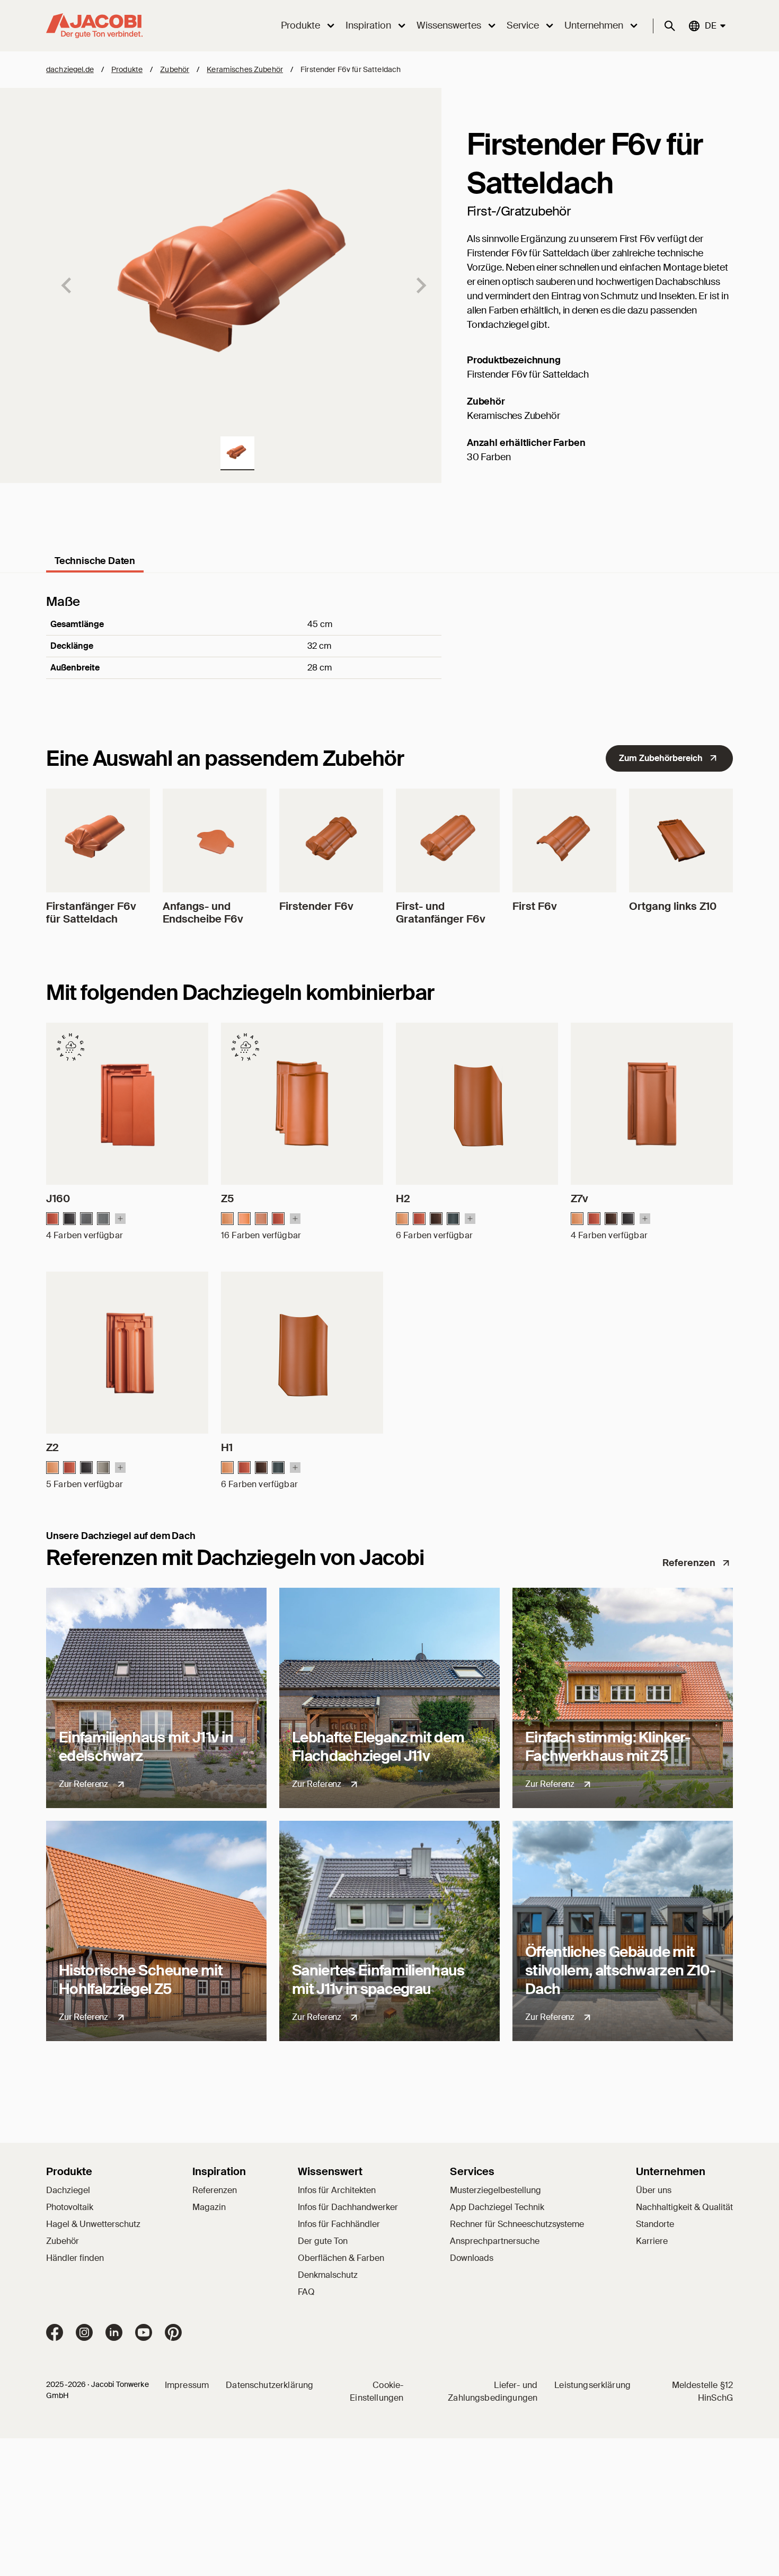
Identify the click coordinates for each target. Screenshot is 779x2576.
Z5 (227, 1198)
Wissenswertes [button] (449, 25)
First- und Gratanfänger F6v (441, 913)
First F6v (535, 906)
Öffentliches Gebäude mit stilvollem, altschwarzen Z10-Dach (621, 1970)
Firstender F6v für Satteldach (351, 69)
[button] (237, 453)
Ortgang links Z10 (673, 906)
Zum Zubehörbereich (661, 758)
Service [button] (523, 25)
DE (710, 25)
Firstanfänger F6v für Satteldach (91, 913)
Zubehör (175, 69)
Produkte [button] (300, 25)
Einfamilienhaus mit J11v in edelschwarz (146, 1747)
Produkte (127, 69)
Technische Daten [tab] (95, 561)
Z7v (579, 1198)
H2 (403, 1198)
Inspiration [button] (368, 25)
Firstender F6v (316, 906)
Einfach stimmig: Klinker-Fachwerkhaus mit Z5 (608, 1747)
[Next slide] (420, 285)
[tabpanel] (389, 651)
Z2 (52, 1447)
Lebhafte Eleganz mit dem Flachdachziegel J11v (378, 1747)
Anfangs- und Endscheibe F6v (203, 913)
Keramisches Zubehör (245, 69)
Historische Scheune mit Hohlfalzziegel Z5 (141, 1980)
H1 (227, 1447)
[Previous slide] (67, 285)
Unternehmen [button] (594, 25)
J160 (58, 1198)
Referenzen (689, 1563)
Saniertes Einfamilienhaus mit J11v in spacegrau (378, 1980)
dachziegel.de (70, 69)
